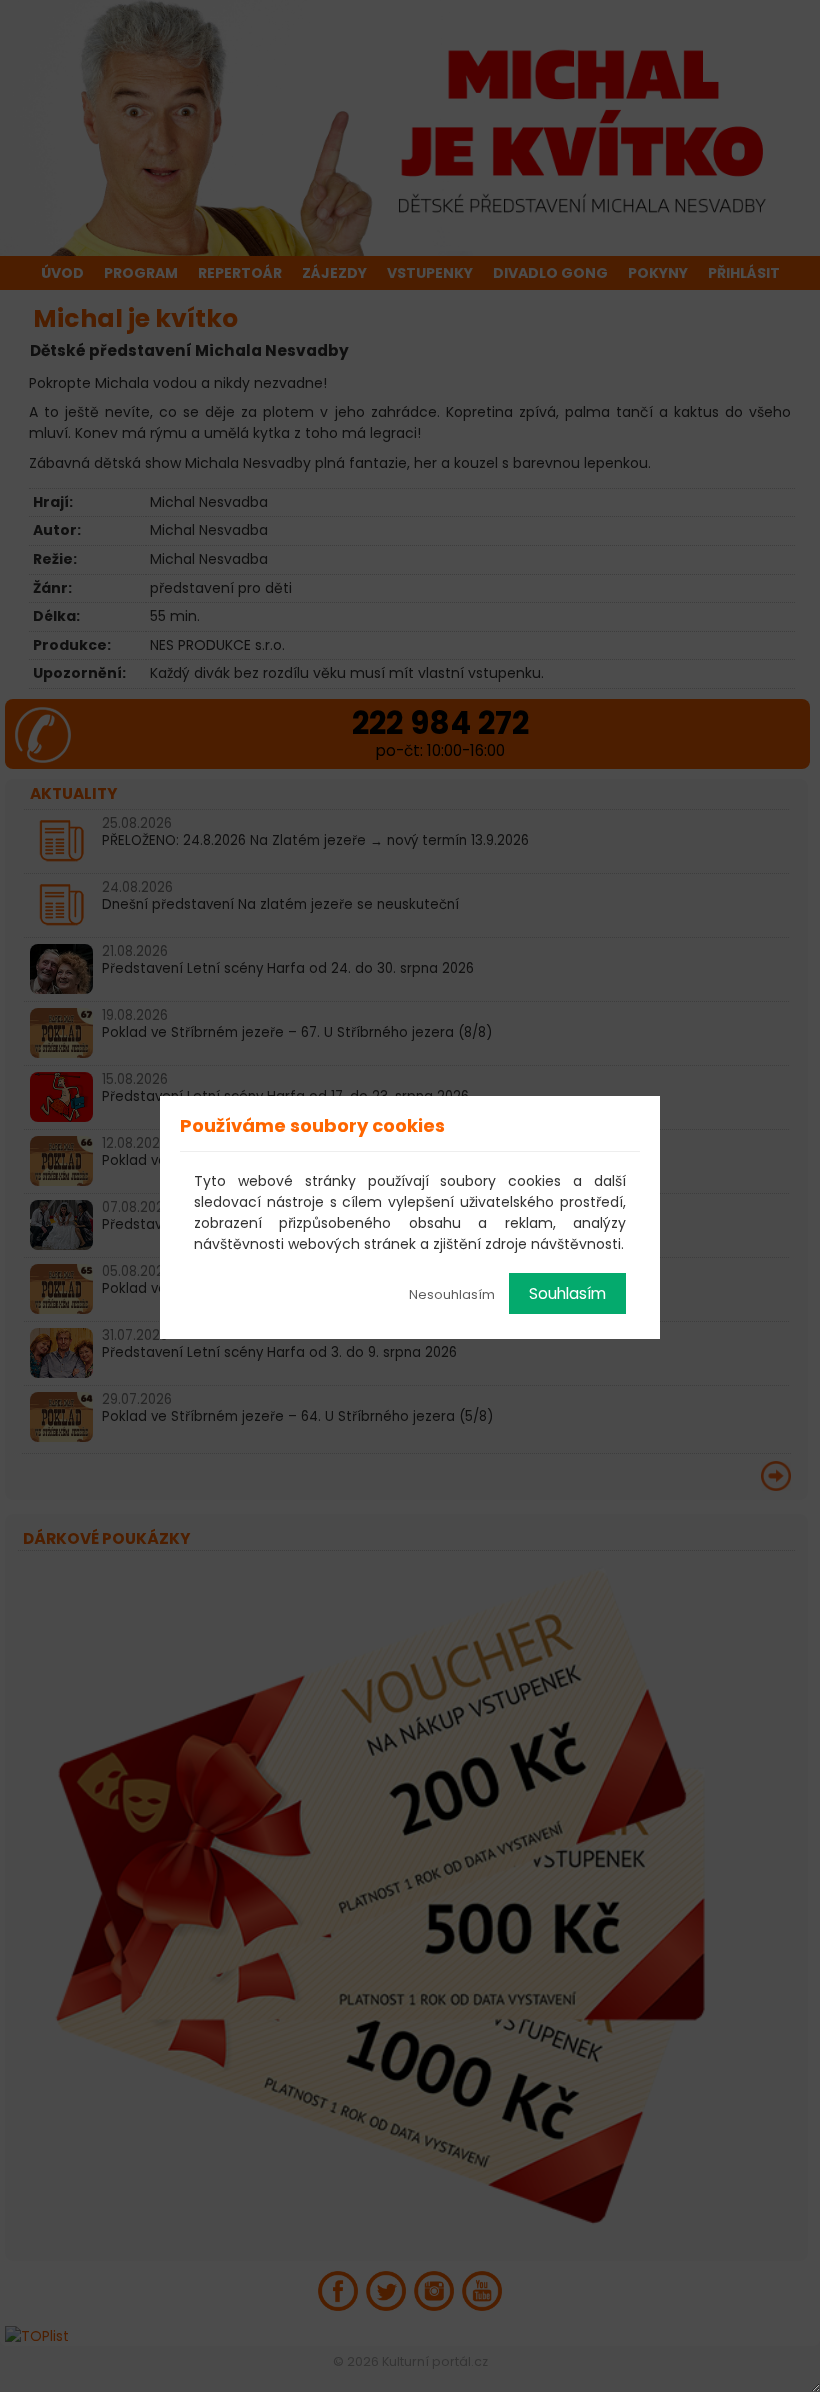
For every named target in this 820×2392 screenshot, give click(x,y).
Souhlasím (567, 1293)
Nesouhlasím (452, 1294)
